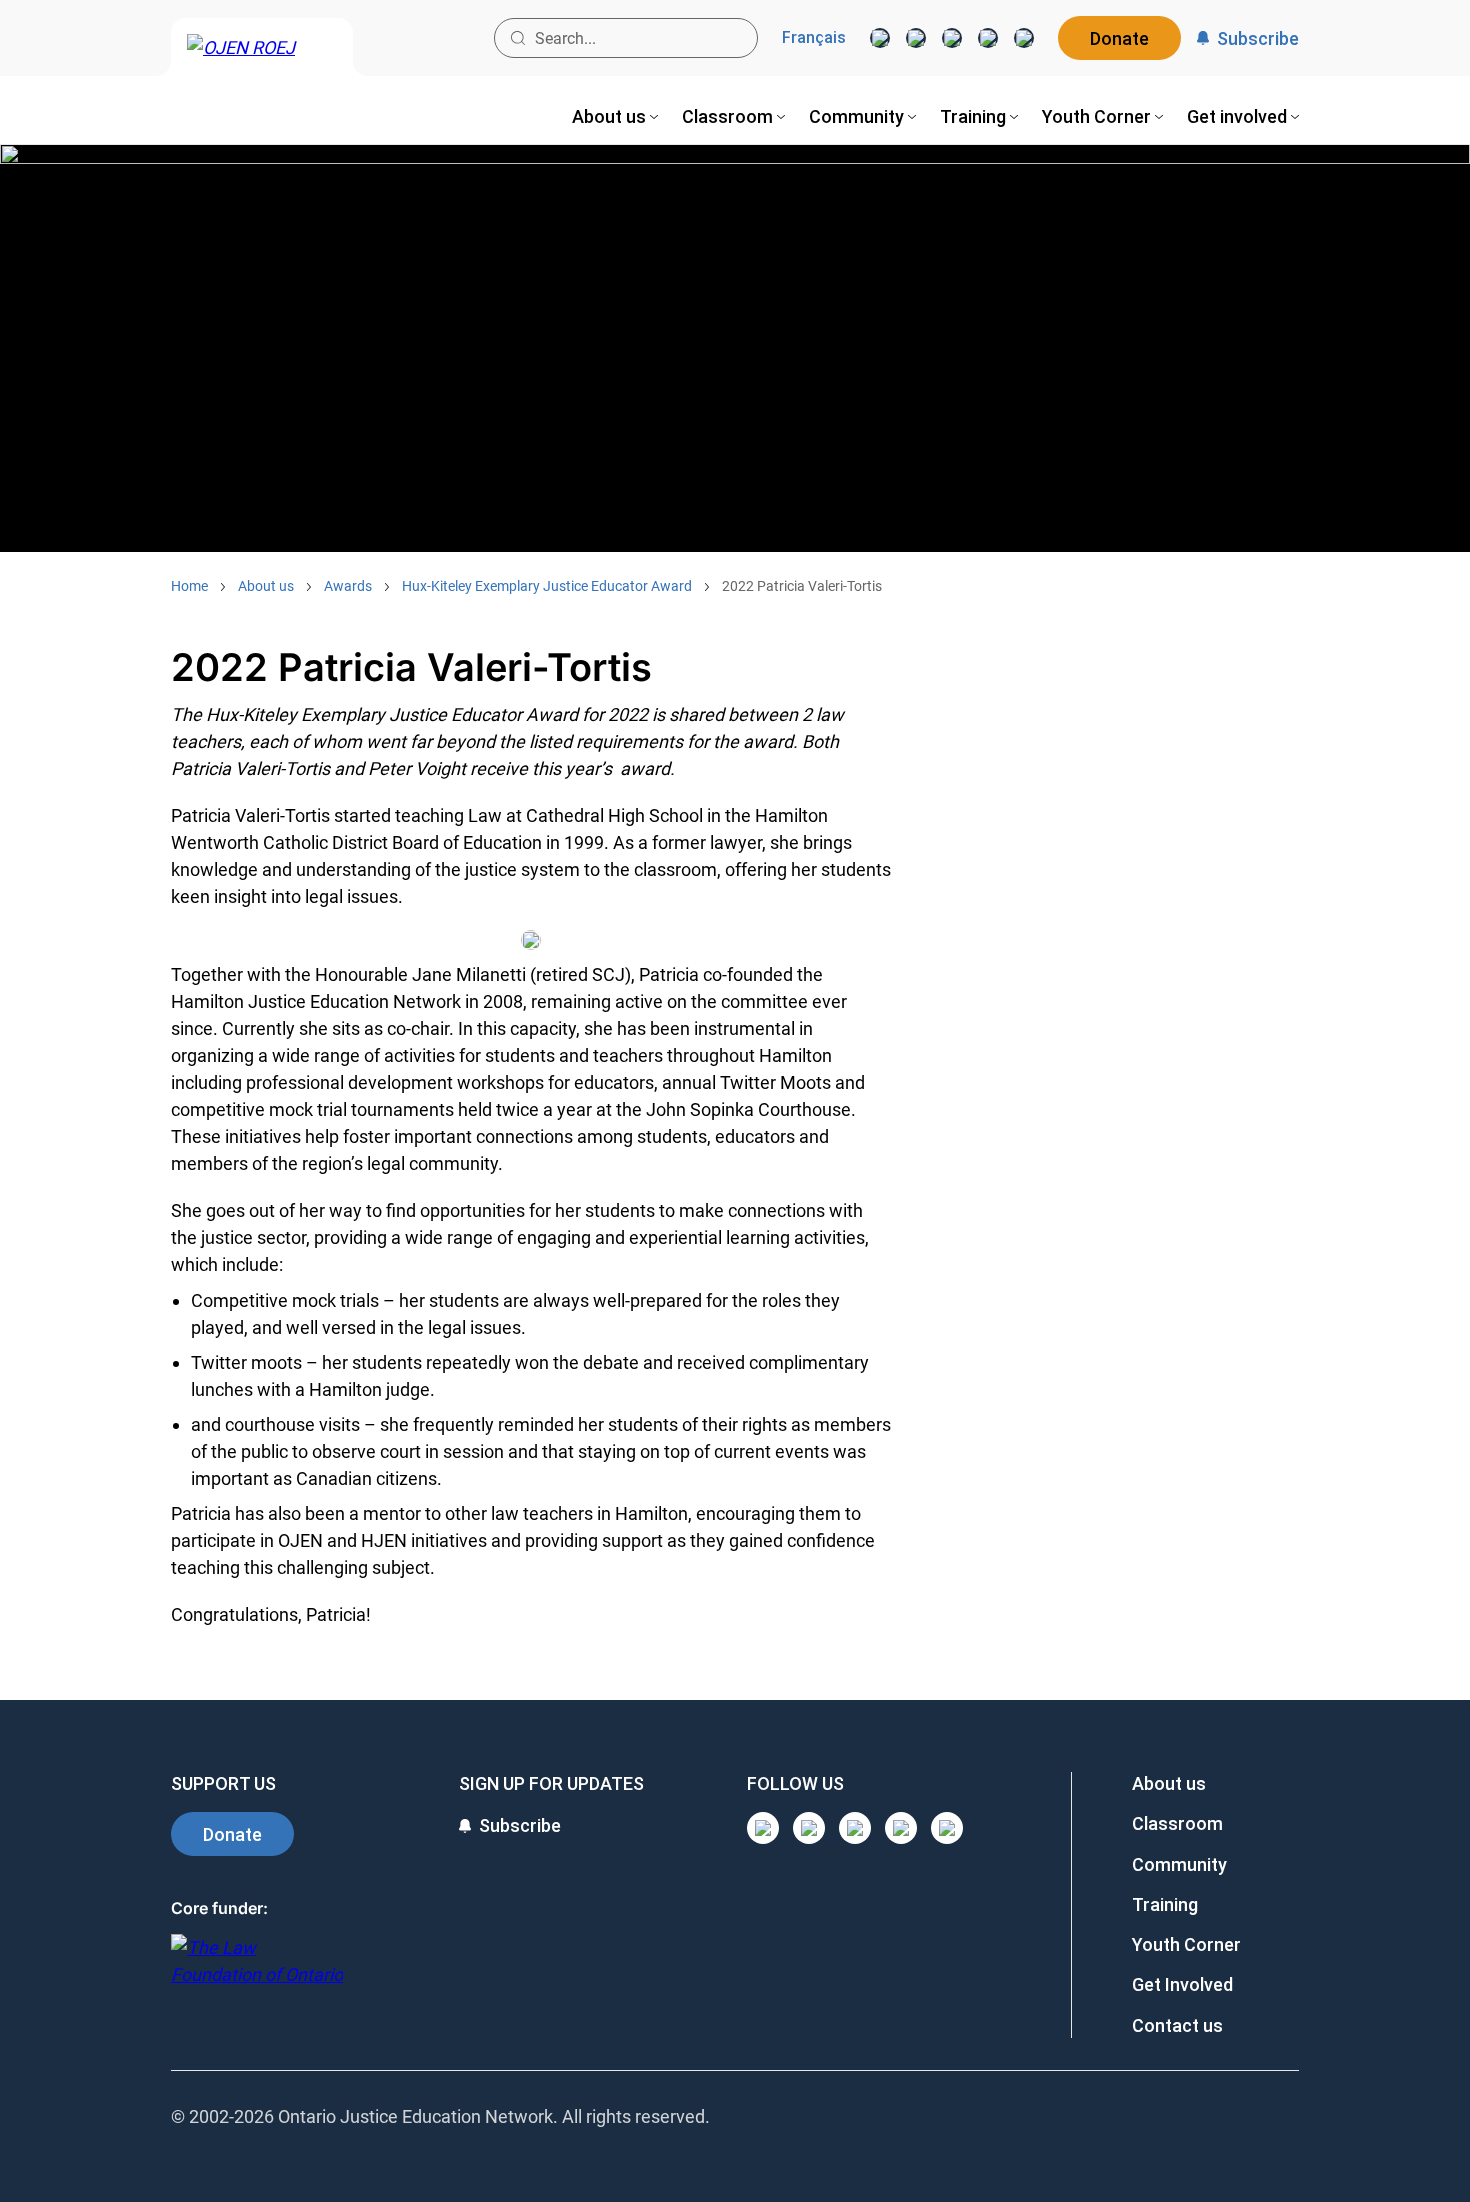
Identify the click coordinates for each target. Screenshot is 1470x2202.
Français (814, 38)
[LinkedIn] (916, 38)
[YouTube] (952, 38)
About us (266, 586)
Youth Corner (1186, 1944)
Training (1165, 1904)
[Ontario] (257, 1971)
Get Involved (1182, 1984)
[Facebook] (1024, 38)
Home (189, 586)
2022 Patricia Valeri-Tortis (802, 586)
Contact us (1177, 2025)
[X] (988, 38)
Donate (1119, 38)
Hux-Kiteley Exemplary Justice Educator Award (547, 586)
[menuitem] (615, 116)
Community (1179, 1864)
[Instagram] (880, 38)
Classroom (1177, 1823)
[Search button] (518, 38)
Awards (348, 586)
